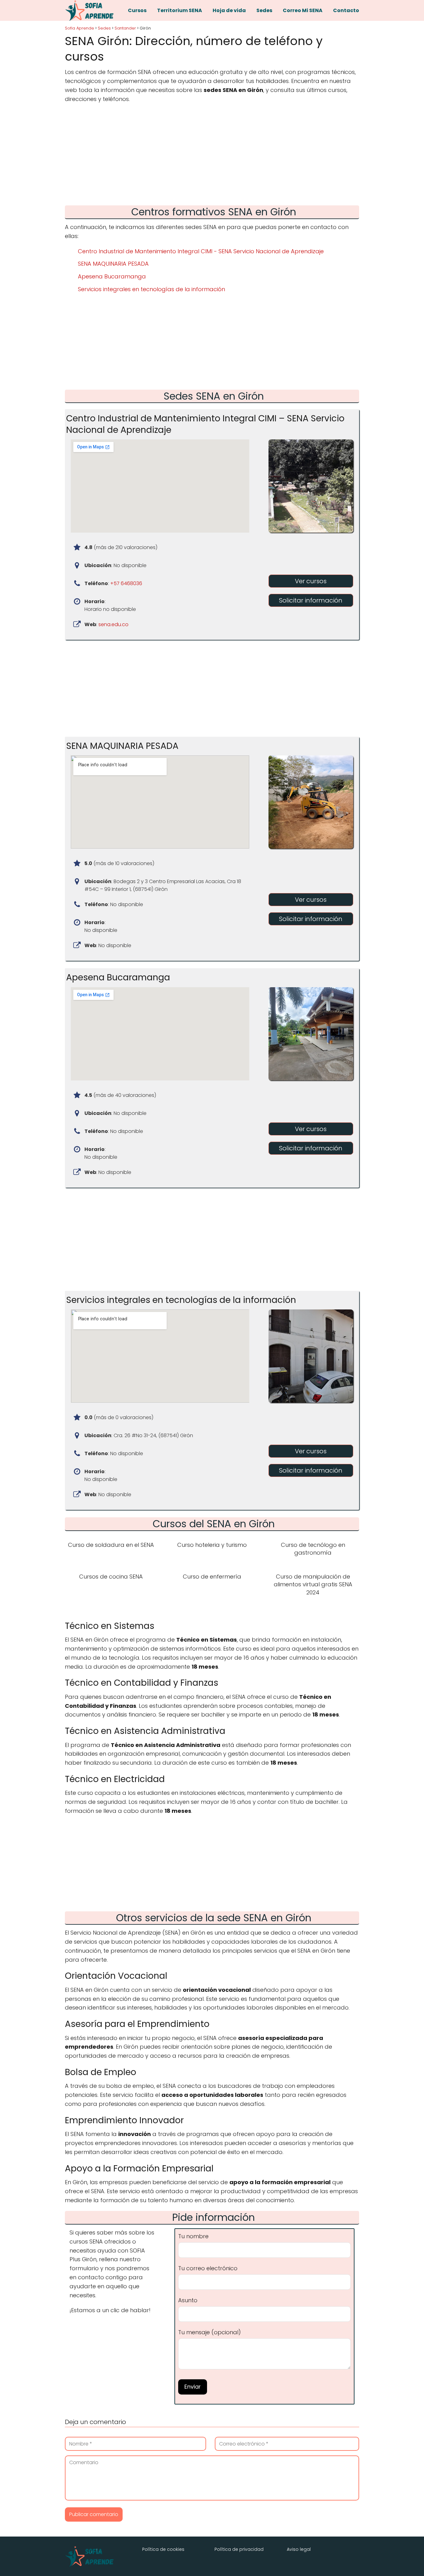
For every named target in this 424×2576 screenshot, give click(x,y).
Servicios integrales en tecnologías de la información (151, 289)
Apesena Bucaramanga (112, 276)
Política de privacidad (239, 2549)
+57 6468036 (126, 583)
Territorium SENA (180, 10)
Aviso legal (299, 2549)
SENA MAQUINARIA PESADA (113, 264)
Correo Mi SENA (303, 10)
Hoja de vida (229, 10)
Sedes (264, 10)
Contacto (346, 10)
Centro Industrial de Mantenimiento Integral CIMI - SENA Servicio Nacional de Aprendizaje (201, 251)
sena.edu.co (113, 624)
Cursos (137, 10)
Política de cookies (163, 2549)
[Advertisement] (212, 156)
